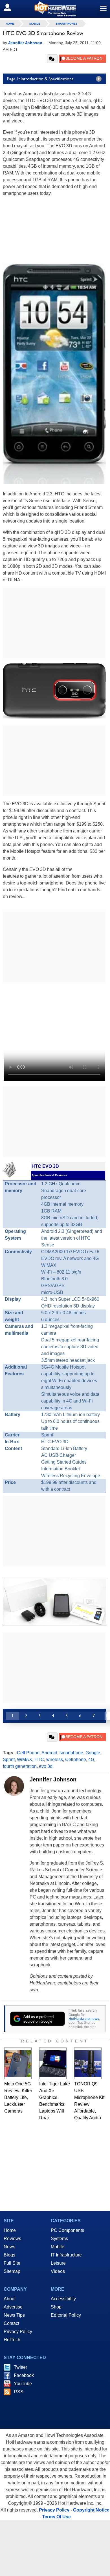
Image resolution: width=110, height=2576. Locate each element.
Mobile (35, 24)
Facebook (24, 2375)
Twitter (20, 2367)
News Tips (14, 2315)
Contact (11, 2323)
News (9, 2247)
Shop (56, 2307)
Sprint (9, 1760)
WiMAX (25, 1760)
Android (49, 1753)
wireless (55, 1760)
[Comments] (52, 59)
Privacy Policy (18, 2332)
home (10, 24)
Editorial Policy (66, 2315)
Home (10, 2230)
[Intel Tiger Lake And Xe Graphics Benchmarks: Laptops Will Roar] (53, 2063)
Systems (59, 2239)
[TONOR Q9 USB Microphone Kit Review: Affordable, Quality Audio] (88, 2063)
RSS (19, 2392)
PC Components (67, 2230)
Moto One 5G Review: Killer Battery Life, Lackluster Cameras (18, 2097)
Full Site (12, 2263)
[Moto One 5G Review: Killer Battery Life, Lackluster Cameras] (18, 2063)
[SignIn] (11, 7)
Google (93, 1753)
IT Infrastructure (66, 2255)
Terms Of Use (56, 2517)
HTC (39, 1760)
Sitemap (12, 2271)
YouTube (23, 2384)
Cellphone (76, 1760)
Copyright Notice (91, 2510)
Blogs (9, 2255)
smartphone (71, 1753)
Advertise (13, 2307)
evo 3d (46, 1766)
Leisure (58, 2263)
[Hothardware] (55, 9)
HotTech (12, 2340)
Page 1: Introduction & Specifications (40, 79)
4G (91, 1760)
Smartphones (67, 24)
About (10, 2299)
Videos (58, 2271)
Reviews (12, 2239)
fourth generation (20, 1766)
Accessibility (63, 2299)
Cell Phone (28, 1753)
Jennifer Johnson (53, 1779)
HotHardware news (84, 2019)
